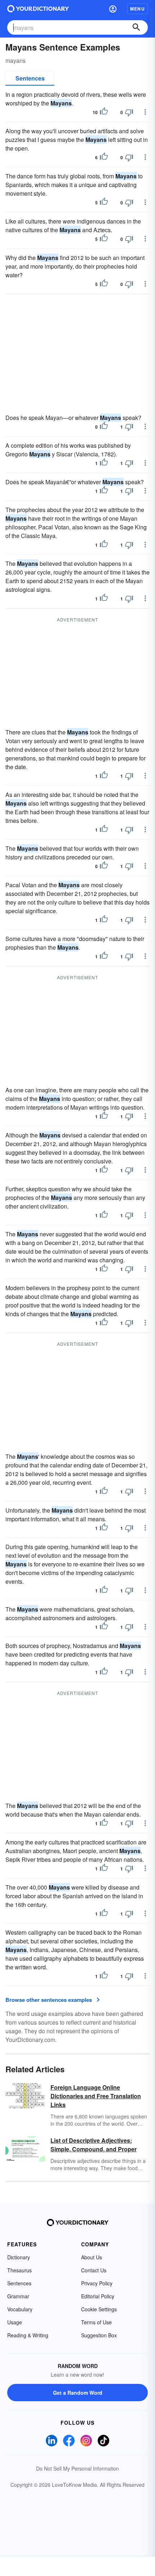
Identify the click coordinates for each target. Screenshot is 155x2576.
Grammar (18, 2296)
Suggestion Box (99, 2335)
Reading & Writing (28, 2335)
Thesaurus (19, 2270)
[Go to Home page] (38, 9)
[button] (113, 9)
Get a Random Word (78, 2393)
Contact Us (94, 2270)
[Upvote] (104, 112)
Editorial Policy (98, 2296)
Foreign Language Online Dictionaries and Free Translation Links (96, 2096)
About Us (92, 2257)
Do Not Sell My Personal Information (77, 2468)
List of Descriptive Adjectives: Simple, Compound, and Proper (94, 2145)
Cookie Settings (99, 2309)
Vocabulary (20, 2309)
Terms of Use (96, 2322)
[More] (145, 112)
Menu (138, 9)
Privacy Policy (97, 2283)
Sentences (30, 78)
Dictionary (19, 2257)
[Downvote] (129, 112)
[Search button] (136, 27)
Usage (15, 2322)
